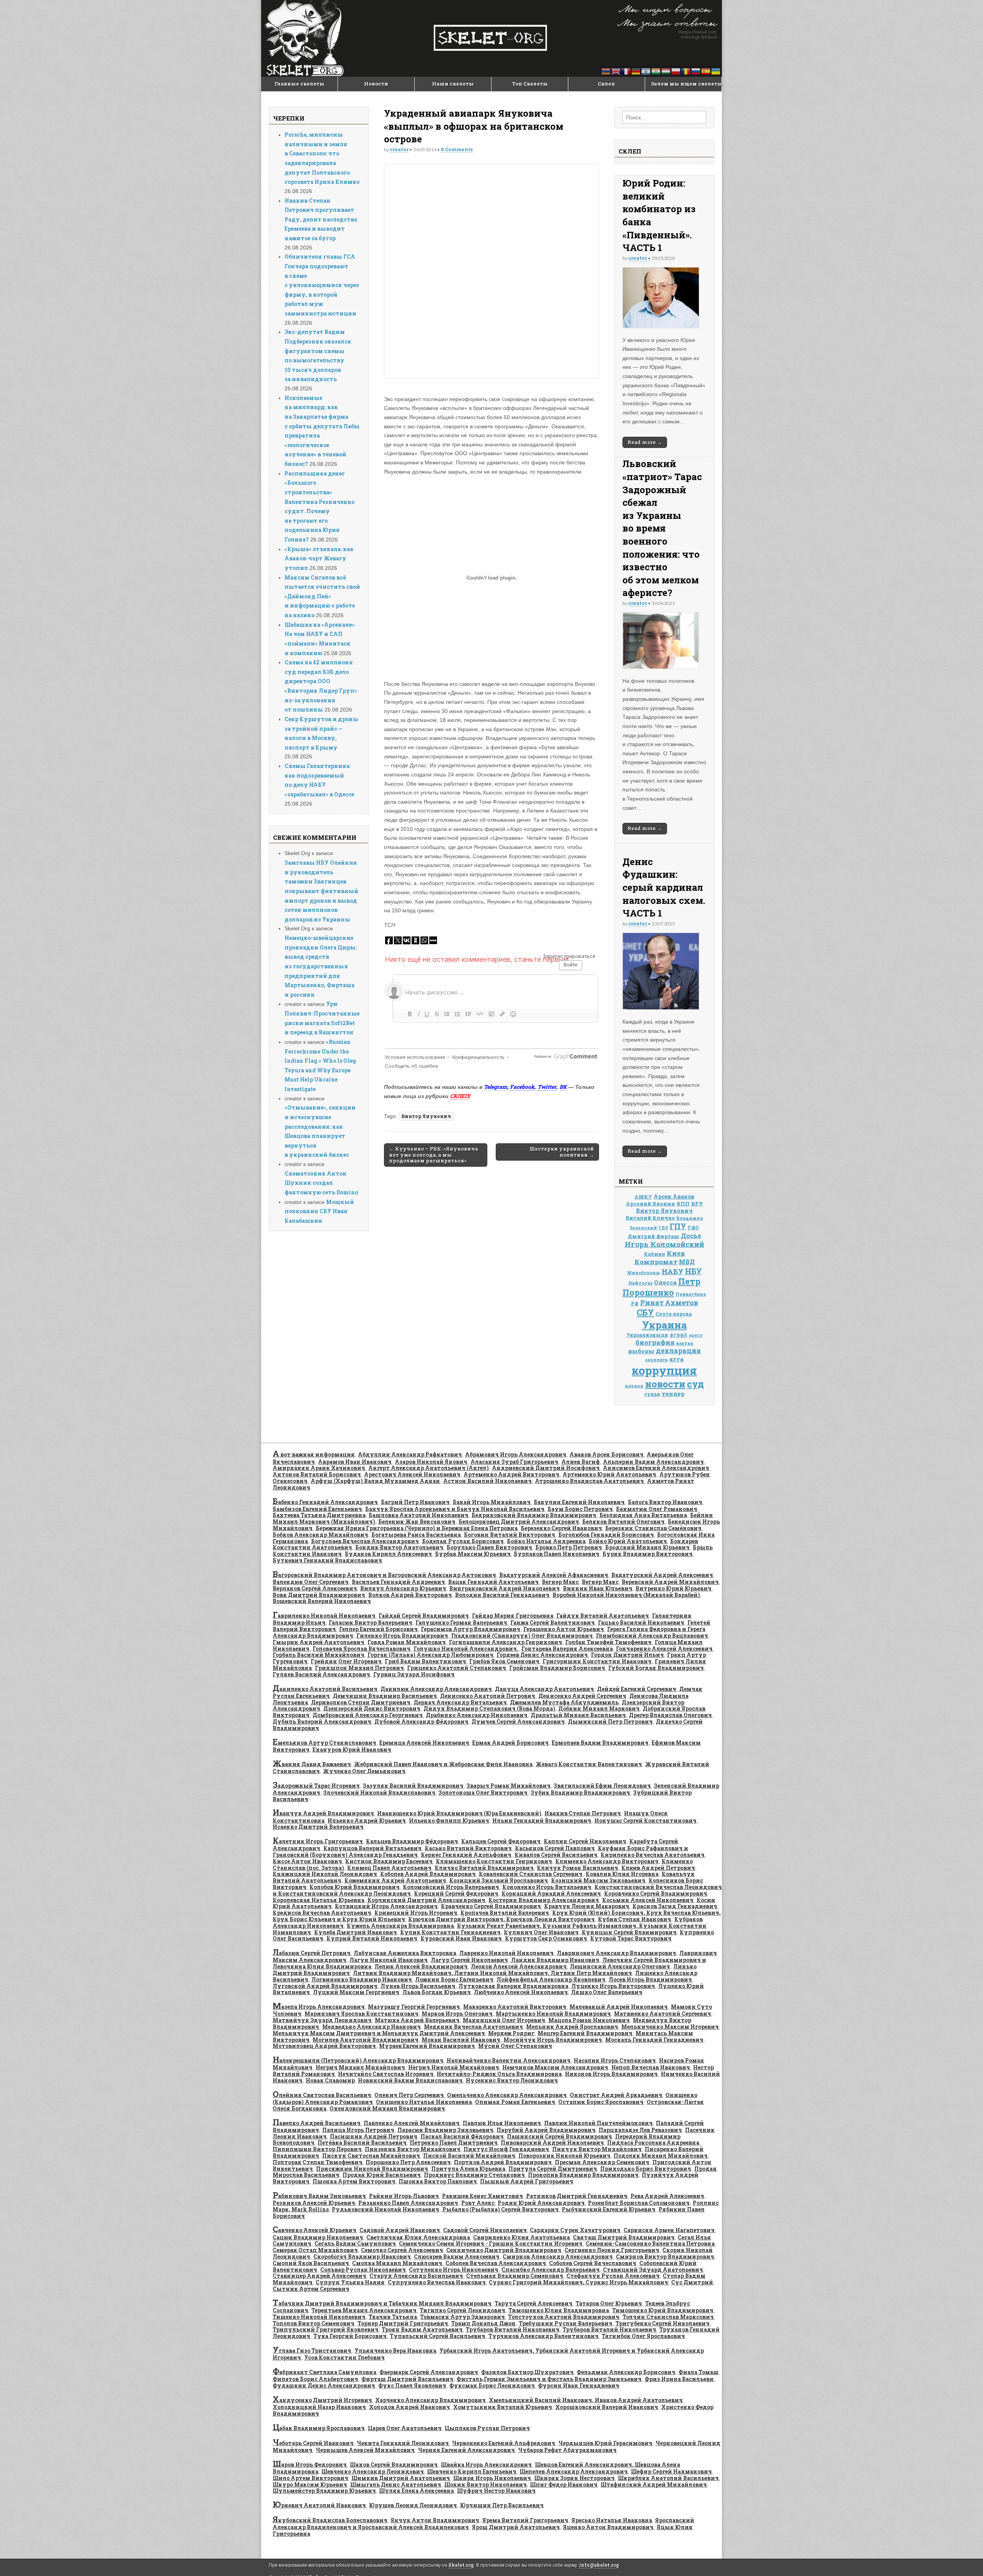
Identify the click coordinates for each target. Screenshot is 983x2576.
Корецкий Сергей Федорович (456, 1893)
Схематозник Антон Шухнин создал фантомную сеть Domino (321, 1183)
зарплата (656, 1360)
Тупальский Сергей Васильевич (438, 2336)
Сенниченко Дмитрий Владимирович (504, 2250)
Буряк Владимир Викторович (648, 1554)
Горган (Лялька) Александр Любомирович (430, 1655)
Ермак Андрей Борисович (511, 1743)
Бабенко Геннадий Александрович (325, 1502)
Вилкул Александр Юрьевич (403, 1588)
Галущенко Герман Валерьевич (461, 1622)
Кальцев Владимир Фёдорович (412, 1841)
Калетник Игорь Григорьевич (318, 1841)
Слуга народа (674, 1314)
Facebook (522, 1087)
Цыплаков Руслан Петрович (487, 2428)
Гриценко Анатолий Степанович (457, 1668)
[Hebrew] (646, 71)
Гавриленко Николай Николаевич (324, 1616)
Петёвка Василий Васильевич (362, 2143)
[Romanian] (686, 71)
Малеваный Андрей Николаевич (619, 2007)
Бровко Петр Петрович (569, 1547)
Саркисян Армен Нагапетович (669, 2230)
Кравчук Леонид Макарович (587, 1906)
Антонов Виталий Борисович (317, 1474)
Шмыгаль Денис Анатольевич (396, 2484)
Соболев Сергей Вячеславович (593, 2263)
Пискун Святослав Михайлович (371, 2156)
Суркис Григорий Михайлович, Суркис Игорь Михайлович (578, 2282)
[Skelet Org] (491, 38)
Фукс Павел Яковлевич (412, 2385)
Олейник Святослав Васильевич (322, 2095)
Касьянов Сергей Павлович (555, 1848)
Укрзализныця (647, 1335)
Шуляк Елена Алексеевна (416, 2491)
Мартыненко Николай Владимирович (553, 2014)
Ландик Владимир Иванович (555, 1960)
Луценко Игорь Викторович (613, 1986)
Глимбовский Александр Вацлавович (652, 1636)
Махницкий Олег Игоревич (504, 2020)
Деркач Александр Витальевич (460, 1702)
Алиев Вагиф (581, 1462)
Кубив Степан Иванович (635, 1919)
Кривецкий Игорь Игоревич (416, 1913)
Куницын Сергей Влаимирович (629, 1932)
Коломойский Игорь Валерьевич (451, 1887)
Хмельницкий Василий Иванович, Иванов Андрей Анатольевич (586, 2400)
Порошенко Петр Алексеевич (408, 2162)
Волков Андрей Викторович (410, 1595)
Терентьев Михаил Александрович (364, 2310)
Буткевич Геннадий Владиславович (327, 1560)
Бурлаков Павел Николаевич (557, 1554)
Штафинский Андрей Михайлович (654, 2484)
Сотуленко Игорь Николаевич (454, 2270)
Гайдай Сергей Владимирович (424, 1616)
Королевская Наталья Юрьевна (319, 1900)
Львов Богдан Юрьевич (437, 1992)
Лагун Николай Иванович (389, 1960)
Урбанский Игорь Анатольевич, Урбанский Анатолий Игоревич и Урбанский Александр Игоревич (488, 2354)
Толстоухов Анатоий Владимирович (564, 2317)
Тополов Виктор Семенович (314, 2323)
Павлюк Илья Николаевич (502, 2123)
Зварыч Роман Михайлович (509, 1786)
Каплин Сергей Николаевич (585, 1841)
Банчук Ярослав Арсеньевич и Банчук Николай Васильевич (455, 1509)
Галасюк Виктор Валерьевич (371, 1622)
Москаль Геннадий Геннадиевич (654, 2040)
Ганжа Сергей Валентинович (553, 1622)
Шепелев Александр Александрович (574, 2471)
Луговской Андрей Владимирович (325, 1986)
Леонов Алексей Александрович (519, 1966)
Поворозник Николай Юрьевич (564, 2156)
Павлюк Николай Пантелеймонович (598, 2123)
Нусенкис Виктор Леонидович (512, 2080)
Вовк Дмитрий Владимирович (319, 1595)
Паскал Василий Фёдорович (462, 2136)
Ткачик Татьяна (393, 2317)
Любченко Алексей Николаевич (521, 1992)
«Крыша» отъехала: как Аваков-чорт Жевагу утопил (319, 558)
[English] (616, 71)
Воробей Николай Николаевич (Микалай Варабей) (626, 1595)
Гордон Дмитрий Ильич (627, 1655)
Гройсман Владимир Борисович (557, 1668)
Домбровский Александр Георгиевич (368, 1715)
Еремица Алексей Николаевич (424, 1743)
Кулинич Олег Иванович (541, 1932)
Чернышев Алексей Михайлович (365, 2450)
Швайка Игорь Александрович (486, 2465)
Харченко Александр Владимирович (430, 2400)
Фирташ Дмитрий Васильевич (407, 2379)
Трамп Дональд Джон (483, 2323)
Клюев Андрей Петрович (658, 1868)
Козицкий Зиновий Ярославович (499, 1880)
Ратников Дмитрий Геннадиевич (577, 2196)
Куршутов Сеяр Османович (546, 1938)
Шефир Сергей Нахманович (671, 2471)
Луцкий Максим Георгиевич (356, 1992)
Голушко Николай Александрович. (466, 1649)
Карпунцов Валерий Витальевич (372, 1848)
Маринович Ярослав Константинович (362, 2014)
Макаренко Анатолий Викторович (515, 2007)
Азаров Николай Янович (431, 1462)
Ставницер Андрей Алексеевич (319, 2276)
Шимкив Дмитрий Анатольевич (401, 2478)
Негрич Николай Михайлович (454, 2067)
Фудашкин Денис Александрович (324, 2385)
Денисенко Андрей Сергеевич (582, 1696)
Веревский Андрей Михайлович (670, 1582)
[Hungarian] (666, 71)
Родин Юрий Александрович (541, 2203)
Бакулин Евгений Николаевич (579, 1502)
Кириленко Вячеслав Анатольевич (653, 1855)
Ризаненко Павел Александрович (408, 2203)
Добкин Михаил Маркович (599, 1708)
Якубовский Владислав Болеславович (330, 2520)
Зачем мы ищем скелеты (686, 84)
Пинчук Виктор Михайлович (597, 2149)
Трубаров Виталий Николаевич (513, 2329)
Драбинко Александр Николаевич (477, 1715)
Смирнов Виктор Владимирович (665, 2256)
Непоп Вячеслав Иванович (651, 2067)
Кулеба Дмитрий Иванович (356, 1932)
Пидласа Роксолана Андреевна (653, 2143)
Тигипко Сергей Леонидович (463, 2310)
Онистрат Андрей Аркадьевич (616, 2095)
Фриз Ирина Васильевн (679, 2379)
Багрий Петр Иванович (415, 1502)
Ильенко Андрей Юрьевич (367, 1821)
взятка (685, 1343)
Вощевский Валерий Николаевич (322, 1601)
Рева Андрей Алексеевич (667, 2196)
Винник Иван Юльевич (598, 1588)
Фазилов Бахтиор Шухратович (527, 2372)
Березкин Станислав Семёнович (653, 1528)
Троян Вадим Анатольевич (422, 2329)
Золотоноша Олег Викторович (483, 1792)
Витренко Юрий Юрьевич (674, 1588)
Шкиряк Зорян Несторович (574, 2478)
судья (652, 1394)
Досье (691, 1236)
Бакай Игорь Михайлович (492, 1502)
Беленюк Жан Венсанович (417, 1522)
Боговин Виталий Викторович (510, 1535)
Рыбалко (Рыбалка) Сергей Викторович (501, 2209)
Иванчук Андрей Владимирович (323, 1813)
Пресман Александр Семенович (602, 2162)
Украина (664, 1325)
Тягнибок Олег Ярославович (643, 2336)
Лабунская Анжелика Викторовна (405, 1953)
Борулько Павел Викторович (489, 1547)
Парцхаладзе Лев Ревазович (640, 2130)
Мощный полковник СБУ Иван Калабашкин (319, 1211)
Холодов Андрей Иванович (410, 2407)
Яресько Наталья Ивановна (612, 2520)
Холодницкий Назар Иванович (319, 2407)
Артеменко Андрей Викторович (511, 1474)
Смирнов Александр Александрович (558, 2256)
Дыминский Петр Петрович (610, 1721)
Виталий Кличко (650, 1218)
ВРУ (697, 1204)
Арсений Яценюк (650, 1204)
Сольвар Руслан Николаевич (363, 2270)
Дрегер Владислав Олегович (670, 1715)
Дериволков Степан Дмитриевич (361, 1702)
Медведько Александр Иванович (372, 2027)
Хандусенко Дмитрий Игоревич (322, 2400)
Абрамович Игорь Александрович (516, 1454)
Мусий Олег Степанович (515, 2046)
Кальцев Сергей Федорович (501, 1841)
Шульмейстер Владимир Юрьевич (324, 2491)
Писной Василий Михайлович (469, 2156)
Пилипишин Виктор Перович (317, 2149)
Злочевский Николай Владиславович (379, 1792)
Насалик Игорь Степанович (615, 2060)
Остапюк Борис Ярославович (601, 2102)
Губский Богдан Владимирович (656, 1668)
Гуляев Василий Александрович (321, 1674)
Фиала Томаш (698, 2372)
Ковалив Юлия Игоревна (622, 1874)
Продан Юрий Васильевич (382, 2175)
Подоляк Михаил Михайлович (661, 2156)
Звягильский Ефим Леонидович (602, 1786)
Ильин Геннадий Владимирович (542, 1821)
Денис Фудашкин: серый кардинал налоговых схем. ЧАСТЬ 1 (664, 887)
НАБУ (673, 1271)
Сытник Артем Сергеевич (311, 2289)
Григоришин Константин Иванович (597, 1661)
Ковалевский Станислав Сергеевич (531, 1874)
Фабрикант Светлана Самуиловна (324, 2372)
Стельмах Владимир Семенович (515, 2276)
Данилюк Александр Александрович (436, 1689)
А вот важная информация (314, 1454)
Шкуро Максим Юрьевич (310, 2484)
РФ (635, 1303)
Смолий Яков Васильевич (311, 2263)
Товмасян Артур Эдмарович (463, 2317)
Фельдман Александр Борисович (626, 2372)
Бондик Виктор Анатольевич (399, 1547)
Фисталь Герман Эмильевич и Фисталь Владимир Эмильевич (549, 2379)
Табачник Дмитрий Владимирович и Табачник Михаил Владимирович (382, 2303)
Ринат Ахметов (669, 1303)
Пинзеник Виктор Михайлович (413, 2149)
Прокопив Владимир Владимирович (583, 2175)
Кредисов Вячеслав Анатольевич (322, 1913)
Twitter (547, 1087)
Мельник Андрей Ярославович (572, 2027)
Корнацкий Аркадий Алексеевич (551, 1893)
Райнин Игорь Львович (404, 2196)
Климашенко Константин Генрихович (494, 1861)
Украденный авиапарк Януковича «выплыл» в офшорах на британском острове (474, 126)
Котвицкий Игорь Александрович (386, 1906)
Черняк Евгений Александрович (466, 2450)
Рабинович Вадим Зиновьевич (319, 2196)
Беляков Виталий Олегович (623, 1522)
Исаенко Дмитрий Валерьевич (318, 1827)
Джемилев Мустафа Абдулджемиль (564, 1702)
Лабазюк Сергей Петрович (312, 1953)
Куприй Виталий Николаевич (372, 1938)
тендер (673, 1394)
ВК (563, 1087)
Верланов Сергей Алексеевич (315, 1588)
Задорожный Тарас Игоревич (316, 1786)
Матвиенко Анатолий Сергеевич (663, 2014)
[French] (626, 71)
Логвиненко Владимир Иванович (362, 1979)
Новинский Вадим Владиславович (410, 2080)
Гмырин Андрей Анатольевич (319, 1642)
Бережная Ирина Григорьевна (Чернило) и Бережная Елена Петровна (417, 1528)
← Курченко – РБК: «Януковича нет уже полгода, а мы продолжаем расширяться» (434, 1155)
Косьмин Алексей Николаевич (648, 1900)
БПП (683, 1204)
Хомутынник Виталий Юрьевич (503, 2407)
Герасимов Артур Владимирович (471, 1629)
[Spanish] (706, 71)
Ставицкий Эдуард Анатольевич (653, 2270)
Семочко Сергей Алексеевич (402, 2250)
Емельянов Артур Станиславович (324, 1743)
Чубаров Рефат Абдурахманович (567, 2450)
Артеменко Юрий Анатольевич (609, 1474)
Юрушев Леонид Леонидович (413, 2505)
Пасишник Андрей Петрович (374, 2136)
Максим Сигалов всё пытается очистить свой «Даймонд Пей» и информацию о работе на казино (322, 596)
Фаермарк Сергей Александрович (429, 2372)
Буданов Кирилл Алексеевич (388, 1554)
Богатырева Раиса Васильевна (416, 1535)
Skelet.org (461, 2565)
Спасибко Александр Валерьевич (551, 2270)
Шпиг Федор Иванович (564, 2484)
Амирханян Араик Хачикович (319, 1468)
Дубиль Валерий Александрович (322, 1721)
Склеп (607, 84)
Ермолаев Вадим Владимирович (600, 1743)
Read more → (645, 442)
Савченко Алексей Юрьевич (314, 2230)
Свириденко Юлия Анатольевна (521, 2237)
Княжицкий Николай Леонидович (325, 1874)
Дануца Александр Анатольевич (544, 1689)
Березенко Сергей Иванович (561, 1528)
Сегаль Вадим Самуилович (355, 2243)
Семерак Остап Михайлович (315, 2250)
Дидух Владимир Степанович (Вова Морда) (489, 1708)
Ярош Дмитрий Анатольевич (516, 2527)
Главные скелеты (300, 84)
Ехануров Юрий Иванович (352, 1750)
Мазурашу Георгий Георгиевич (414, 2007)
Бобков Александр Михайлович (320, 1535)
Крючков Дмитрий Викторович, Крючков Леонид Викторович (501, 1919)
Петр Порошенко (661, 1287)
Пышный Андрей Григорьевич (527, 2181)
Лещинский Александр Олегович (620, 1966)
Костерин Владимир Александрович (544, 1900)
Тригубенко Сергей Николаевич (663, 2323)
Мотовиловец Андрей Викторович (324, 2046)
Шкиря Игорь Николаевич (492, 2478)
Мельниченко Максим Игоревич (670, 2027)
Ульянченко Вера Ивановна (395, 2351)
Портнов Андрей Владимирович (503, 2162)
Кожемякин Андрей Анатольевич (395, 1880)
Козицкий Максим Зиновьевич (598, 1880)
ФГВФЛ (679, 1335)
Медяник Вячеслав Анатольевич (473, 2027)
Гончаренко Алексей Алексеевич (664, 1649)
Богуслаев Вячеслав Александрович (365, 1541)
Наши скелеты (453, 84)
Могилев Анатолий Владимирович (366, 2040)
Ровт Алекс (478, 2203)
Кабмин (655, 1254)
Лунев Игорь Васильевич (418, 1986)
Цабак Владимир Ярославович (319, 2428)
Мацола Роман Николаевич (589, 2020)
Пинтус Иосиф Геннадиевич (506, 2149)
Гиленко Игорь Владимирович (402, 1636)
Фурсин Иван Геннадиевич (579, 2385)
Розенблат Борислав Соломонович (639, 2203)
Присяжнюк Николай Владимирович (372, 2169)
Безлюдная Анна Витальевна (643, 1515)
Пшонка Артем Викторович (354, 2181)
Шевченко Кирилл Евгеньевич (472, 2471)
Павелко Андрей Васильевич (317, 2123)
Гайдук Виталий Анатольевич (603, 1616)
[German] (636, 71)
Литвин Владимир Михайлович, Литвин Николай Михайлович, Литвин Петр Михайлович (492, 1973)
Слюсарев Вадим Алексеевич (457, 2256)
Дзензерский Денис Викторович (372, 1708)
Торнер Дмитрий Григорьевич (403, 2323)
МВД (687, 1262)
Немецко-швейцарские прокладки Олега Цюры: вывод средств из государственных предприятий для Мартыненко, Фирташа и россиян (321, 966)
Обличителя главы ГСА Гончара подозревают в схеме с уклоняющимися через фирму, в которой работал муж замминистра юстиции (322, 285)
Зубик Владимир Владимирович (580, 1792)
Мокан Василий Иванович (461, 2040)
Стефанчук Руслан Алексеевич (613, 2276)
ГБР (663, 1228)
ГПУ (678, 1226)
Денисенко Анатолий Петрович (488, 1696)
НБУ (693, 1271)
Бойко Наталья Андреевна (546, 1541)
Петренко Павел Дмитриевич (454, 2143)
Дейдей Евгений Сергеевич (637, 1689)
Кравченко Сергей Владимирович (491, 1906)
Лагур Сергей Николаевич (469, 1960)
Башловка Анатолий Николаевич (419, 1515)
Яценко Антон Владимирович (608, 2527)
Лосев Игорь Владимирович (650, 1979)
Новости (376, 84)
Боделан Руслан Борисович (463, 1541)
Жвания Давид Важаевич (312, 1764)
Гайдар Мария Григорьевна (513, 1616)
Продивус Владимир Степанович (474, 2175)
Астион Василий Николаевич (487, 1481)
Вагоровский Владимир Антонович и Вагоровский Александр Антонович (384, 1575)
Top (965, 2558)
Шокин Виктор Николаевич (486, 2484)
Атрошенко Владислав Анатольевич (589, 1481)
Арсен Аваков (674, 1196)
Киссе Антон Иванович (307, 1861)
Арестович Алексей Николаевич (412, 1474)
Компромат (656, 1262)
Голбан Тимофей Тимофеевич (608, 1642)
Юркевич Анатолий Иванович (319, 2505)
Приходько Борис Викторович (646, 2169)
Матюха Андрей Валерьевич (417, 2020)
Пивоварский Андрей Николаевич (552, 2143)
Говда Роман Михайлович (407, 1642)
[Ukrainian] (716, 71)
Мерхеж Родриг (511, 2033)
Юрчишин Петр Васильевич (502, 2505)
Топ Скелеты (530, 84)
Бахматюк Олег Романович (657, 1509)
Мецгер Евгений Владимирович (585, 2033)
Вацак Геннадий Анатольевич (493, 1582)
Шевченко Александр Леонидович (373, 2471)
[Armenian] (606, 71)
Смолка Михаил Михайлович (397, 2263)
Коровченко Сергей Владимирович (656, 1893)
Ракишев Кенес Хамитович (482, 2196)
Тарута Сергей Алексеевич (534, 2303)
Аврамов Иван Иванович (355, 1462)
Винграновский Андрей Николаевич (505, 1588)
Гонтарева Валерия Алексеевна (567, 1649)
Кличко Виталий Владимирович (484, 1868)
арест (696, 1335)
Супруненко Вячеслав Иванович (437, 2282)
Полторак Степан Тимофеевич (318, 2162)
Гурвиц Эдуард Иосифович (414, 1674)
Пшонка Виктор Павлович (438, 2181)
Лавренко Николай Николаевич (506, 1953)
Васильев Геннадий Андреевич (398, 1582)
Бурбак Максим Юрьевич (473, 1554)
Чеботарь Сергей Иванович (313, 2443)
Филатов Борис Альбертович (315, 2379)
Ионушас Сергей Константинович (645, 1821)
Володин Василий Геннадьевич (502, 1595)
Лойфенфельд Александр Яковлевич (551, 1979)
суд (695, 1384)
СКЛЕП (459, 1096)
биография (655, 1342)
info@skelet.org (599, 2565)
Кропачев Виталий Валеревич (505, 1913)
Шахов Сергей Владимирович (394, 2465)
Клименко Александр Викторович (607, 1861)
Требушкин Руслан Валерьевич (566, 2323)
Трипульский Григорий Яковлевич (326, 2329)
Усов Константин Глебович (344, 2357)
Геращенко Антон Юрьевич (564, 1629)
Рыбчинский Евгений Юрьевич (609, 2209)
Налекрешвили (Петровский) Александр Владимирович (358, 2060)
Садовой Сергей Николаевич (485, 2230)
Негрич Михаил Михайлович (360, 2067)
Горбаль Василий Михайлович (319, 1655)
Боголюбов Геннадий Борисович (606, 1535)
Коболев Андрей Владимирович (428, 1874)
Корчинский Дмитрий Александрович (426, 1900)
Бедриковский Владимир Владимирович (534, 1515)
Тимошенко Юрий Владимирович (663, 2310)
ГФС (693, 1227)
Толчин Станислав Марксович (668, 2317)
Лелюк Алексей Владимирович (421, 1966)
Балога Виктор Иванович (665, 1502)
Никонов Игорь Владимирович (611, 2074)
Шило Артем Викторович (310, 2478)
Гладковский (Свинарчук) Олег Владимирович (522, 1636)
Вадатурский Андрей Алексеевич (662, 1575)
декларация (678, 1351)
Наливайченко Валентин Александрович (509, 2060)
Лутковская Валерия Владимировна (513, 1986)
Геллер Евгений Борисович (378, 1629)
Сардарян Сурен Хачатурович (575, 2230)
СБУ (645, 1312)
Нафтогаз (640, 1283)
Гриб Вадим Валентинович (425, 1661)
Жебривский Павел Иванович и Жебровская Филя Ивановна (443, 1764)
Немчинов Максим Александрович (555, 2067)
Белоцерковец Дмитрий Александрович (519, 1522)
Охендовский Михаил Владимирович (387, 2108)
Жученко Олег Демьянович (364, 1771)
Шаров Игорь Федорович (310, 2465)
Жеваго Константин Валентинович (589, 1764)
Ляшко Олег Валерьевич (607, 1992)
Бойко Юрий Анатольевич (628, 1541)
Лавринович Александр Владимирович (616, 1953)
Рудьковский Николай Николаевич (386, 2209)
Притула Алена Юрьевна (468, 2169)
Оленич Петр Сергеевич (409, 2095)
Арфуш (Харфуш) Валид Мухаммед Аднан (375, 1481)
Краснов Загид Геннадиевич (675, 1906)
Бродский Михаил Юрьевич (647, 1547)
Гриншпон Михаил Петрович (359, 1668)
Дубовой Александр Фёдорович (421, 1721)
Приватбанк (691, 1294)
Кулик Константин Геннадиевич (450, 1932)
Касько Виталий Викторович (468, 1848)
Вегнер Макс (560, 1582)
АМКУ (643, 1197)
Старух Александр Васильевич (416, 2276)
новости (665, 1384)
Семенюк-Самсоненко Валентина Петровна (650, 2243)
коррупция (664, 1370)
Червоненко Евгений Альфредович (504, 2443)
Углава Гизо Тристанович (312, 2351)
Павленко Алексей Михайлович (412, 2123)
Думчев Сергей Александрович (518, 1721)
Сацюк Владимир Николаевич (318, 2237)
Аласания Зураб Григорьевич (514, 1462)
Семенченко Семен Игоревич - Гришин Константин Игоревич (491, 2243)
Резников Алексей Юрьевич (314, 2203)
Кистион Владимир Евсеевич (389, 1861)
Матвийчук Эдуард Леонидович (322, 2020)
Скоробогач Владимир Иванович (362, 2256)
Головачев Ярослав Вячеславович (362, 1649)
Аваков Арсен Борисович (607, 1454)
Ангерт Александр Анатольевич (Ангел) (429, 1468)
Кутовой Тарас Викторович (631, 1938)
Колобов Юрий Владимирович (355, 1887)
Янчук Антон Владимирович (435, 2520)
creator (399, 149)
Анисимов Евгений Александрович (656, 1468)
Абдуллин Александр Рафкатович (410, 1454)
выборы (641, 1351)
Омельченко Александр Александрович (507, 2095)
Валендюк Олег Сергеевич (311, 1582)
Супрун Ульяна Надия (350, 2282)
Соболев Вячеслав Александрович (496, 2263)
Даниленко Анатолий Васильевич (325, 1689)
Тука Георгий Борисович (350, 2336)
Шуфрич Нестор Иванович (496, 2491)
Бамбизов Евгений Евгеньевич (317, 1509)
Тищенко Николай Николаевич (319, 2317)
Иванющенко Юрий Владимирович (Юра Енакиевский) (459, 1813)
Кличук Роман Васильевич (578, 1868)
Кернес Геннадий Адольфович (466, 1855)
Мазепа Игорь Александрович (319, 2007)
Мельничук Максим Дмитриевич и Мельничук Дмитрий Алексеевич (379, 2033)
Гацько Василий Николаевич (641, 1622)
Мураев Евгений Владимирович (427, 2046)
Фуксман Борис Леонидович (492, 2385)
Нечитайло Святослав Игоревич (386, 2074)
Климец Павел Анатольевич (389, 1868)
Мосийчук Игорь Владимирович (553, 2040)
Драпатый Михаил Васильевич (578, 1715)
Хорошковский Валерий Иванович (607, 2407)
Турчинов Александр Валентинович (544, 2336)
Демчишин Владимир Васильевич (385, 1696)
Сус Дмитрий (692, 2282)
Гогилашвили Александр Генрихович (506, 1642)
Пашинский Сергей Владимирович (559, 2136)
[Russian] (696, 71)
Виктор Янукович (426, 1116)
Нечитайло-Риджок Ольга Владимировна (499, 2074)
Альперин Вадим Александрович (653, 1462)
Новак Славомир (330, 2080)
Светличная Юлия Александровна (418, 2237)
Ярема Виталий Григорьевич (525, 2520)
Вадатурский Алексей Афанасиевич (554, 1575)
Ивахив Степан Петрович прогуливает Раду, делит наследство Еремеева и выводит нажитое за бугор (321, 220)
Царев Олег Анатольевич (405, 2428)
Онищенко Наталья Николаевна (424, 2102)
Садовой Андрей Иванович (400, 2230)
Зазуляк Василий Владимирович (413, 1786)
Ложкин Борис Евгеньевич (454, 1979)
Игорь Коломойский (664, 1244)
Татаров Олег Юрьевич (609, 2303)
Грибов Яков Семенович (504, 1661)
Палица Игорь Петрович (358, 2130)
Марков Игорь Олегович (457, 2014)
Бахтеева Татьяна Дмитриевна (319, 1515)
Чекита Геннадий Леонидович (403, 2443)
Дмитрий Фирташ (654, 1236)
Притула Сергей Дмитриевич (553, 2169)
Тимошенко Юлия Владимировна (559, 2310)
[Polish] (676, 71)
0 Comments (457, 149)
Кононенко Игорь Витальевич (547, 1887)
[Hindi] (656, 71)
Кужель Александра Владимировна (400, 1926)
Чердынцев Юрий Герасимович (605, 2443)
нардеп (634, 1386)
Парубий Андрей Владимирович (546, 2130)
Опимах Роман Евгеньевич (515, 2102)
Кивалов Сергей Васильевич (556, 1855)
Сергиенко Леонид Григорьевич (612, 2250)
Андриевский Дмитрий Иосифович (546, 1468)
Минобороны (644, 1273)
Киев (676, 1253)
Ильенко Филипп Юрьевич (449, 1821)
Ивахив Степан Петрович (583, 1813)
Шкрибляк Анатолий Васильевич (668, 2478)
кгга (676, 1359)
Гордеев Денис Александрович (542, 1655)
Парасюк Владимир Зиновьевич (445, 2130)
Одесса (665, 1282)
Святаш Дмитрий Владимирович (624, 2237)
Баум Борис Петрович (580, 1509)
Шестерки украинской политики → (562, 1152)
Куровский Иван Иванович (461, 1938)
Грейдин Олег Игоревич (346, 1661)
